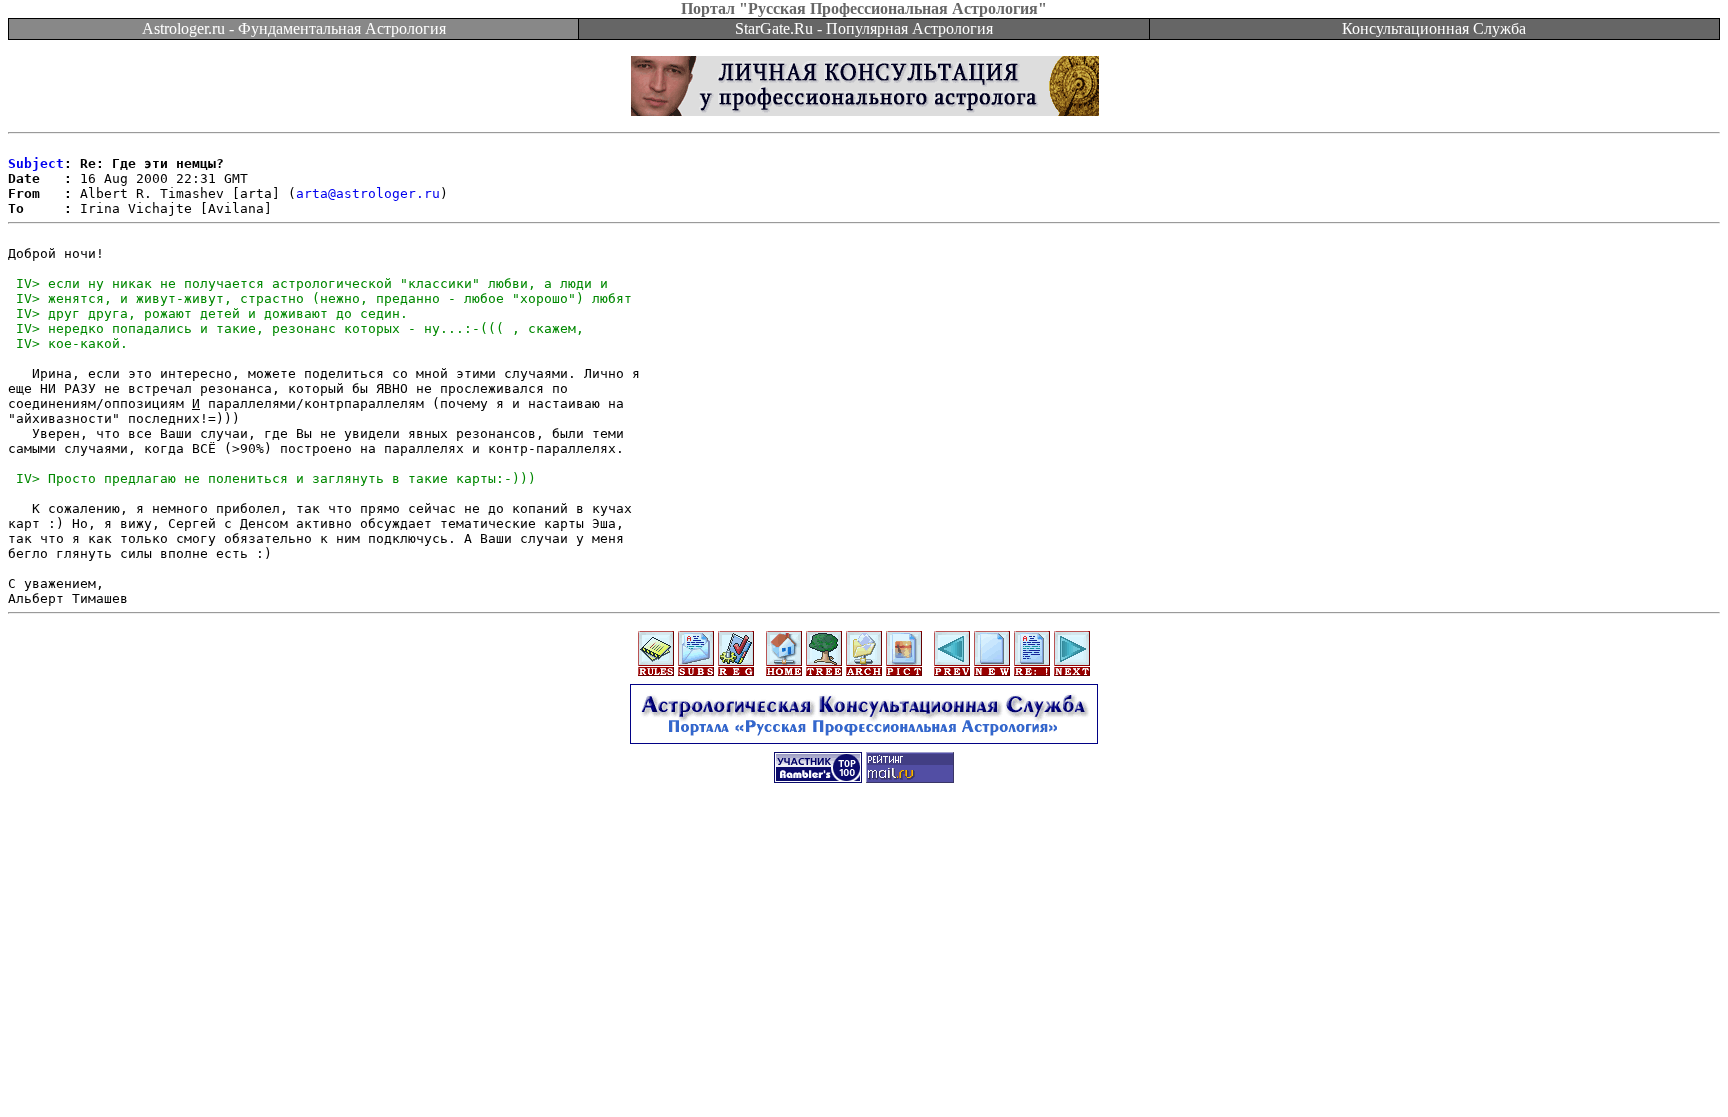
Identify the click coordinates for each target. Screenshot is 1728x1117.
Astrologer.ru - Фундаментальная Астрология (294, 28)
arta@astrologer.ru (368, 193)
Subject (36, 163)
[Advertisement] (864, 842)
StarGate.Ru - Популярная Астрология (864, 28)
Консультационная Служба (1434, 28)
